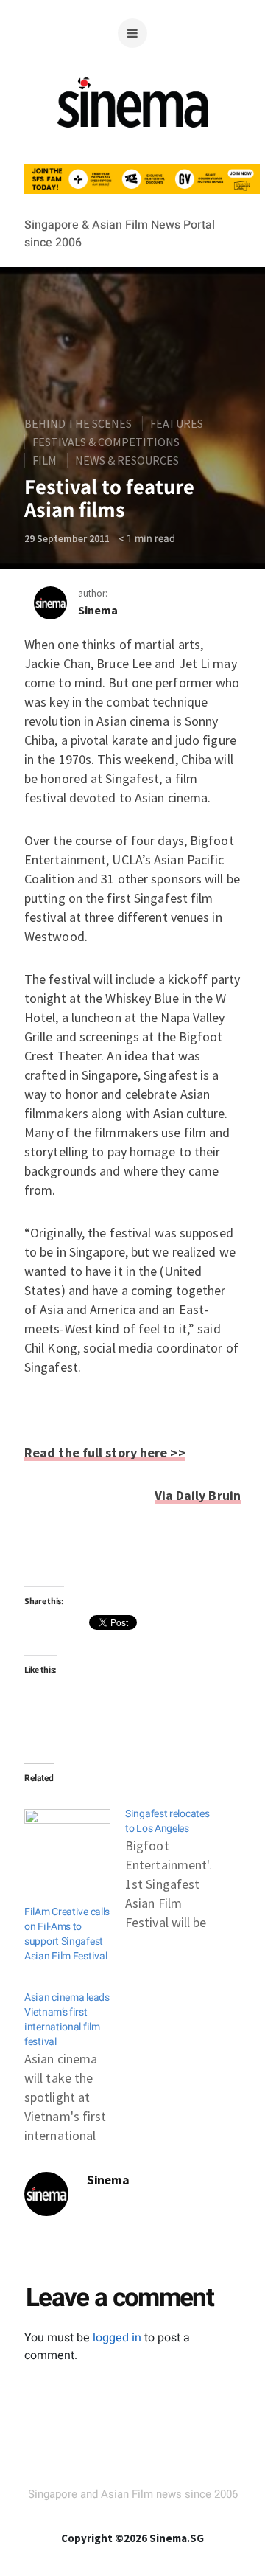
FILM (45, 460)
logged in (117, 2338)
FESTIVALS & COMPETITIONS (106, 442)
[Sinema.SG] (133, 136)
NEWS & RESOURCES (127, 460)
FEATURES (177, 423)
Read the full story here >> (105, 1452)
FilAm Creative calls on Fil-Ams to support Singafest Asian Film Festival (67, 1934)
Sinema (98, 610)
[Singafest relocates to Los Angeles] (176, 1862)
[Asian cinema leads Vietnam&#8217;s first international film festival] (75, 2061)
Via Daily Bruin (198, 1495)
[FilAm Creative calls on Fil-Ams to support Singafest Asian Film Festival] (67, 1834)
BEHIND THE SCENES (78, 423)
